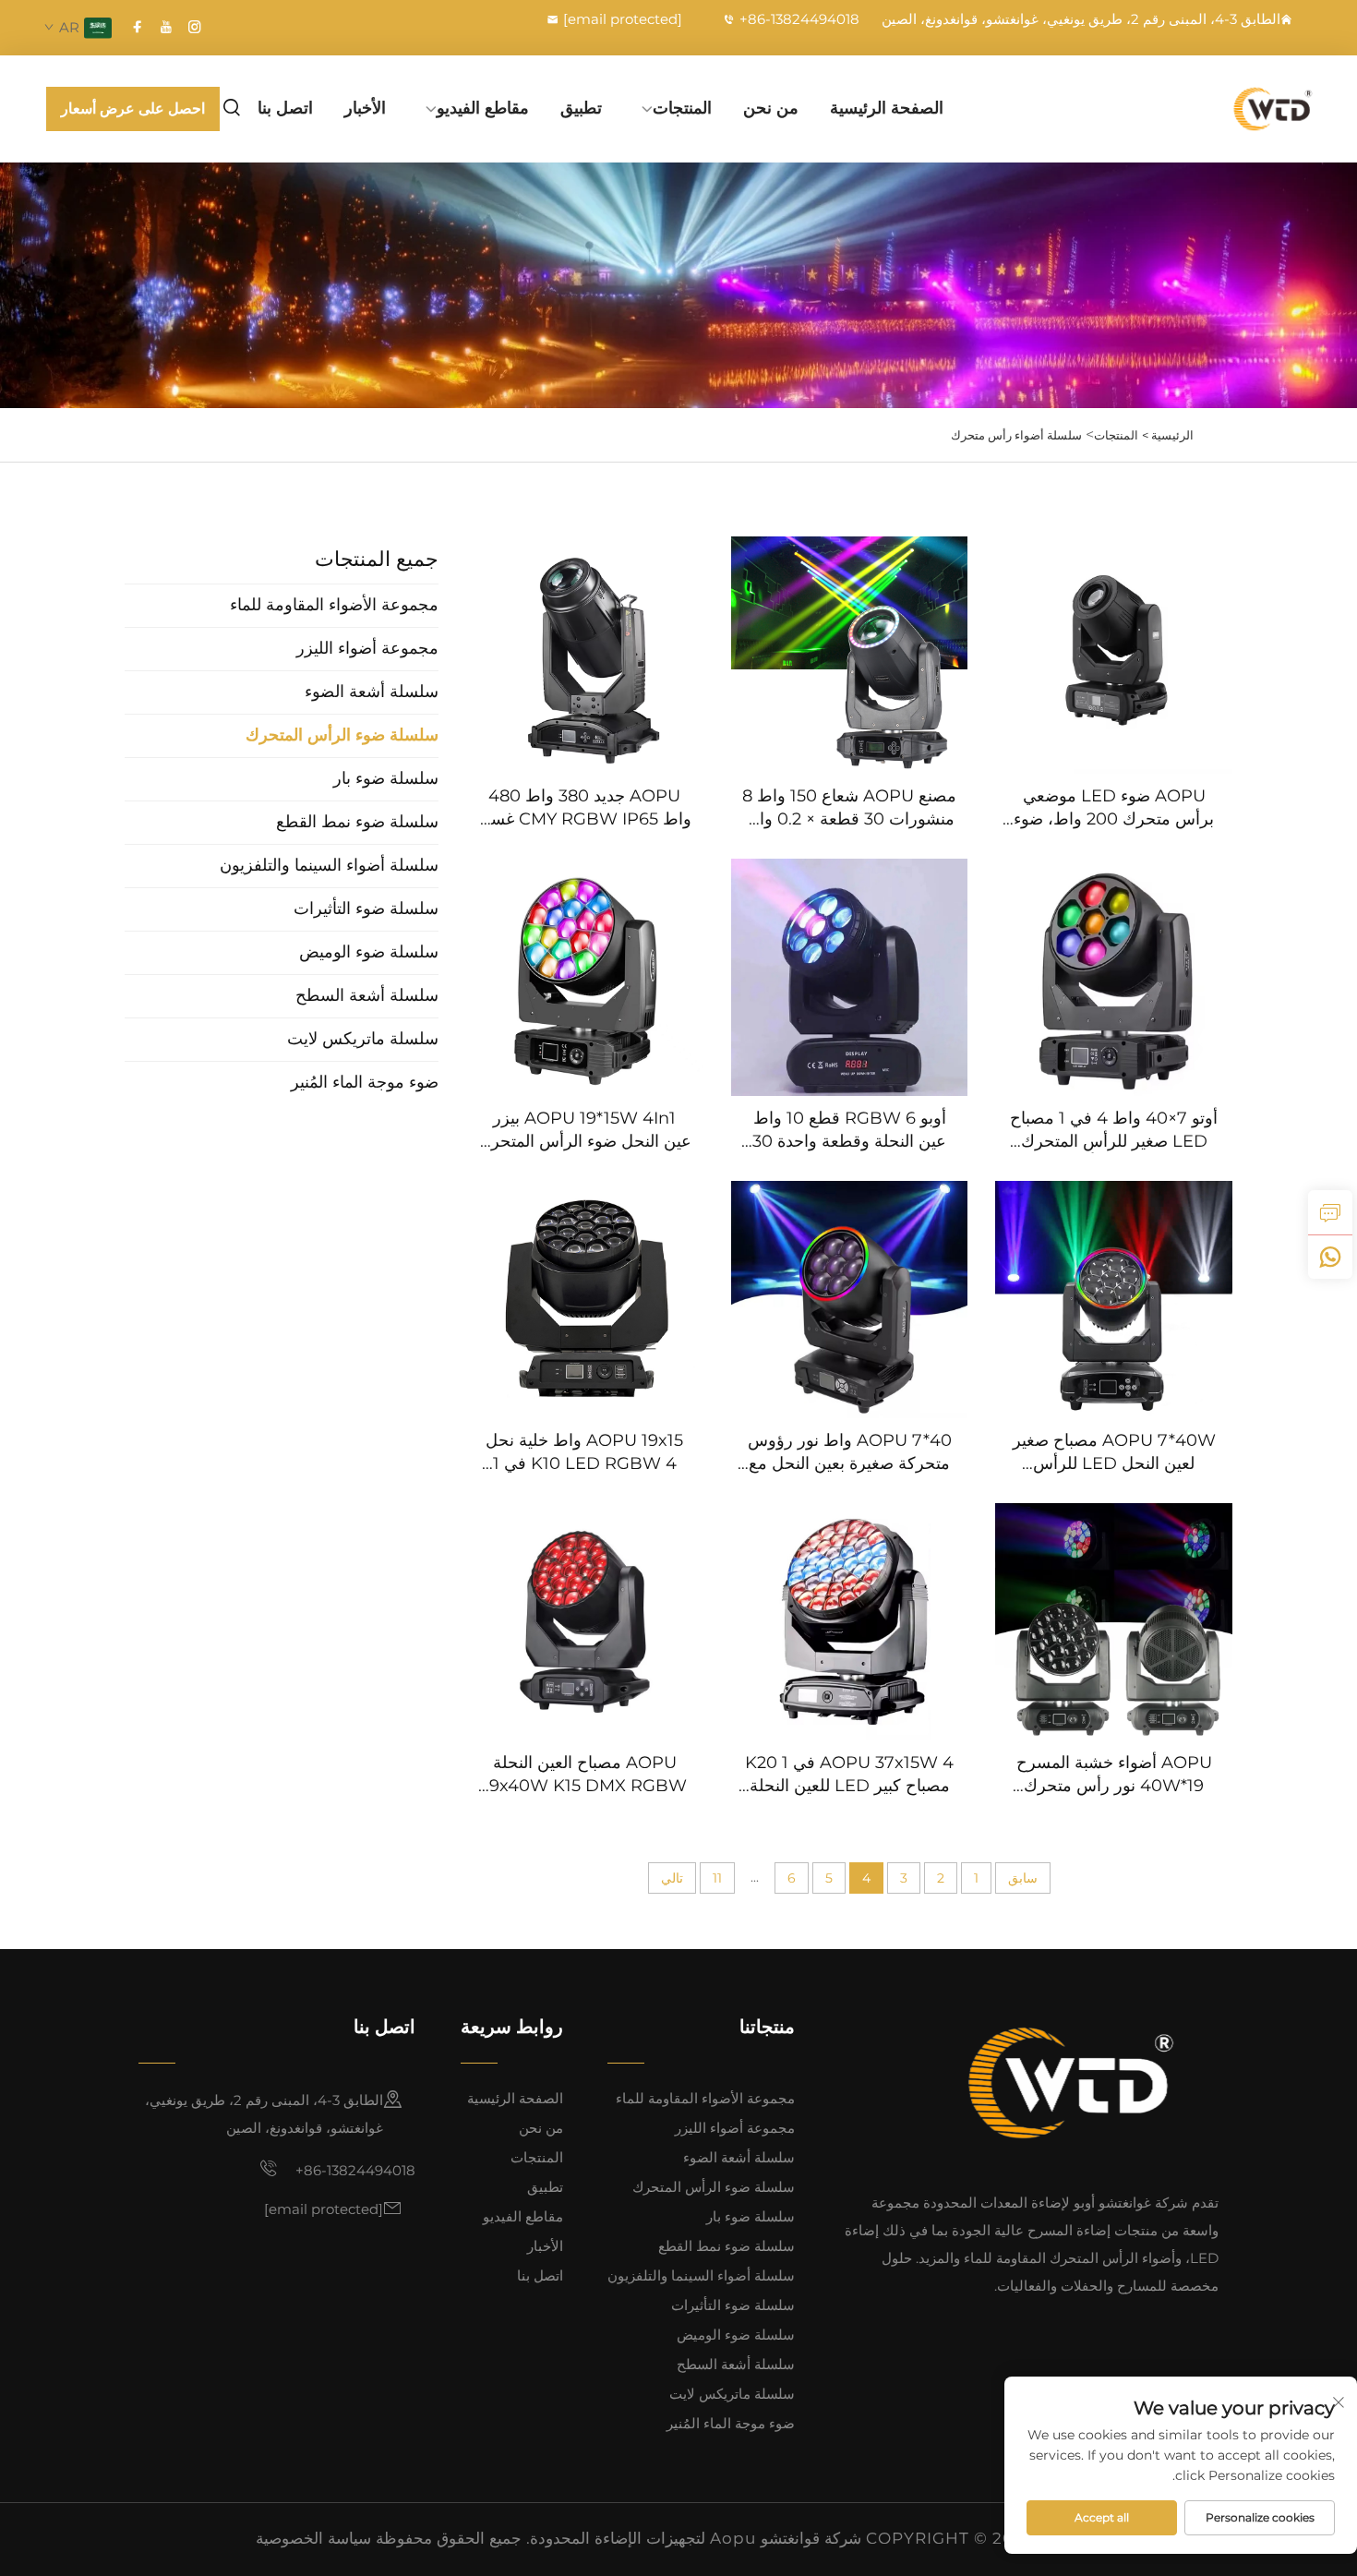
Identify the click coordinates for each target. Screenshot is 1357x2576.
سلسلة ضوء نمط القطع (727, 2246)
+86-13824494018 (799, 19)
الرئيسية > (1168, 435)
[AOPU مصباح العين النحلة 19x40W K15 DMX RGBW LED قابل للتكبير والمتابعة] (585, 1622)
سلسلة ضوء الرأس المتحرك (714, 2187)
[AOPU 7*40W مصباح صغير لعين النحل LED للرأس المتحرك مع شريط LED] (1114, 1300)
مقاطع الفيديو (483, 108)
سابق (1023, 1878)
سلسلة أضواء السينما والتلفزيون (701, 2275)
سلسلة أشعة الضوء (739, 2157)
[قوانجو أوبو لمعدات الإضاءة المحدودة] (1232, 108)
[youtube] (166, 27)
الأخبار (365, 108)
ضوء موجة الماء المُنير (731, 2423)
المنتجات (682, 108)
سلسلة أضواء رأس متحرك (1016, 435)
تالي (672, 1878)
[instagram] (195, 27)
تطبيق (581, 108)
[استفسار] (1330, 1212)
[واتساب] (1330, 1257)
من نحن (771, 108)
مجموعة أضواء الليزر (735, 2128)
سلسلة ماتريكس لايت (732, 2394)
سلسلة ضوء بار (751, 2216)
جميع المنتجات (377, 559)
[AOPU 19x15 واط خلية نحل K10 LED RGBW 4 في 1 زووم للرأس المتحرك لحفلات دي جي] (585, 1300)
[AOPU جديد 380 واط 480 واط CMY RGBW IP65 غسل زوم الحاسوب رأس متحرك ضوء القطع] (585, 655)
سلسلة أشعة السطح (736, 2364)
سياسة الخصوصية (313, 2538)
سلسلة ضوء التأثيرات (733, 2305)
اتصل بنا (285, 108)
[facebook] (138, 27)
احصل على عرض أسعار (133, 108)
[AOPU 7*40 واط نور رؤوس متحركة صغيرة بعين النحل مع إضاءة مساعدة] (850, 1300)
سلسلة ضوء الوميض (736, 2335)
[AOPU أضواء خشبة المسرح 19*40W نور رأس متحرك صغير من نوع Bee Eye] (1114, 1622)
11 (717, 1878)
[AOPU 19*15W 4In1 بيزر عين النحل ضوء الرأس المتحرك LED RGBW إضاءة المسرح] (585, 977)
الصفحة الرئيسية (887, 108)
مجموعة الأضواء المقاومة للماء (705, 2098)
